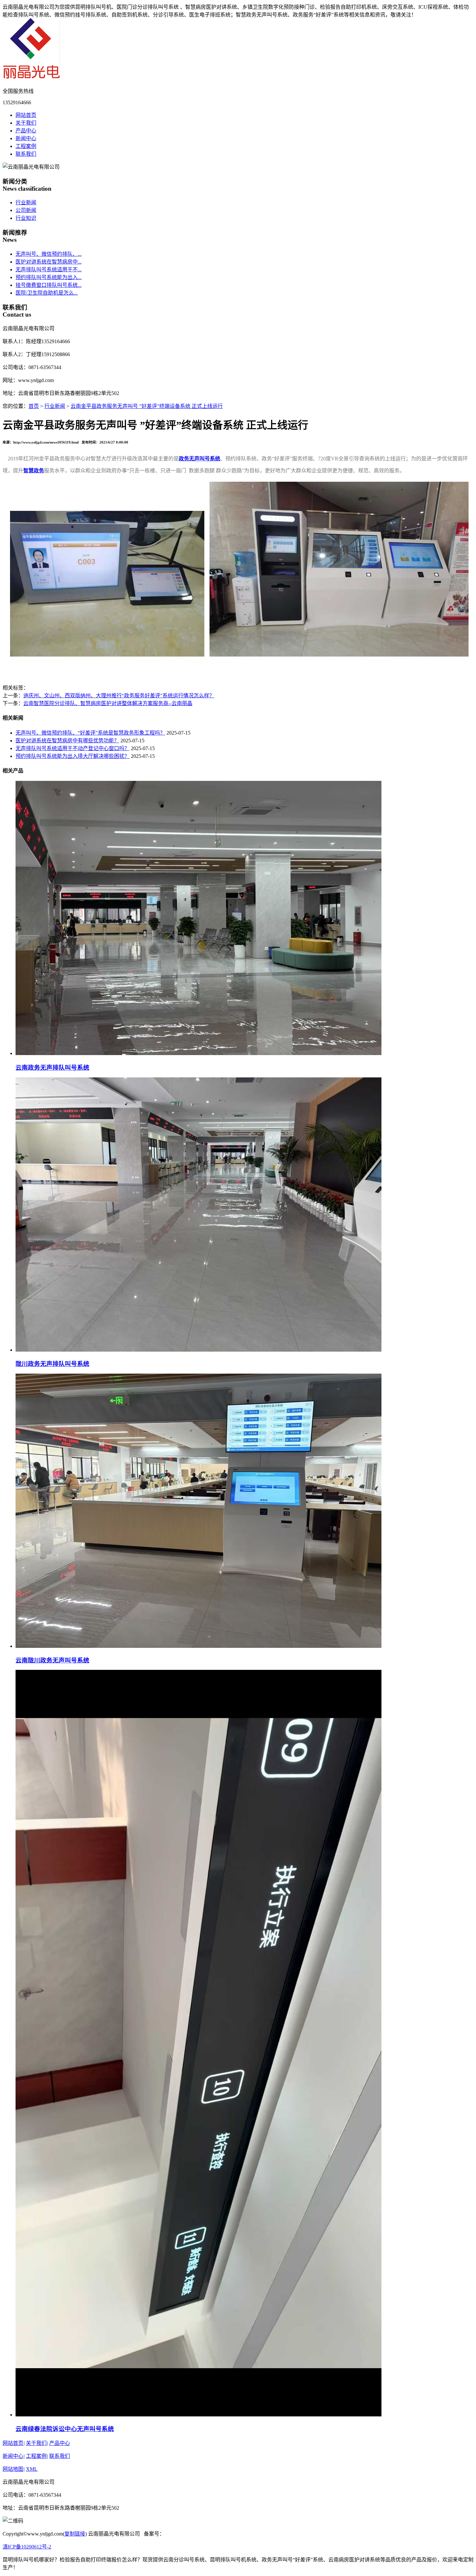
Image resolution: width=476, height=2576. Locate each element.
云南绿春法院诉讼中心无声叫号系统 (65, 2429)
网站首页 (26, 115)
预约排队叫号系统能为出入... (49, 277)
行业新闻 (26, 202)
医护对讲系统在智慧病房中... (49, 262)
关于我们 (26, 123)
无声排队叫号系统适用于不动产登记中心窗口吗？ (73, 748)
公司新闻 (26, 210)
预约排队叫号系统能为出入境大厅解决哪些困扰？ (73, 756)
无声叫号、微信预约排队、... (49, 254)
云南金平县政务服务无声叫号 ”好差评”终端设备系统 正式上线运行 (147, 406)
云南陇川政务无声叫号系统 (52, 1660)
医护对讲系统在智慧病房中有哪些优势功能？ (67, 741)
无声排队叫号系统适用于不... (49, 270)
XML (32, 2469)
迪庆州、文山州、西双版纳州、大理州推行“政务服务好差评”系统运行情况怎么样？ (119, 696)
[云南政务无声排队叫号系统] (198, 1053)
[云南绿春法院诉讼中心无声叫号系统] (198, 2415)
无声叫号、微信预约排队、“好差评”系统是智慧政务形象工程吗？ (90, 733)
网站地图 (13, 2469)
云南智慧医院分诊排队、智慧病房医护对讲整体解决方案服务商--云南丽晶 (108, 703)
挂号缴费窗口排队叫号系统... (49, 285)
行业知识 (26, 218)
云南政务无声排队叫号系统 (52, 1068)
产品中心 (26, 131)
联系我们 (26, 154)
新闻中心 (26, 138)
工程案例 (26, 146)
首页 (34, 406)
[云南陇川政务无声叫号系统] (198, 1646)
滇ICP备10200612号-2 (27, 2547)
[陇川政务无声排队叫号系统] (198, 1350)
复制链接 (75, 2534)
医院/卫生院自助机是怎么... (47, 293)
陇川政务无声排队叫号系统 (52, 1364)
